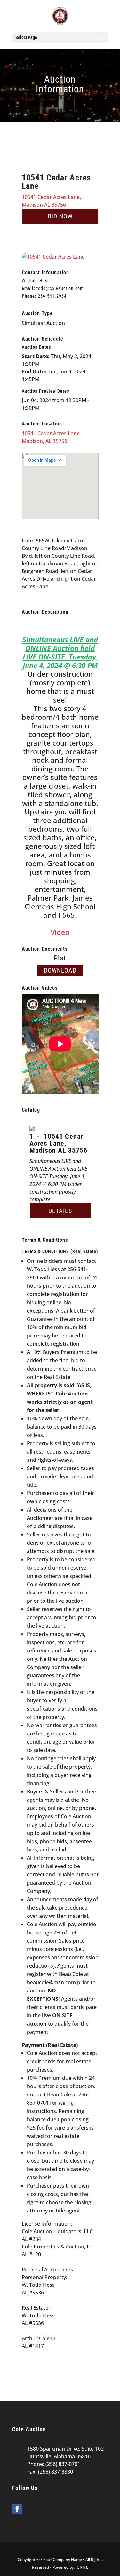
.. (52, 296)
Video (60, 932)
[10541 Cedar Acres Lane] (53, 257)
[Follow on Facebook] (17, 2509)
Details (60, 1211)
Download (60, 970)
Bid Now (60, 216)
